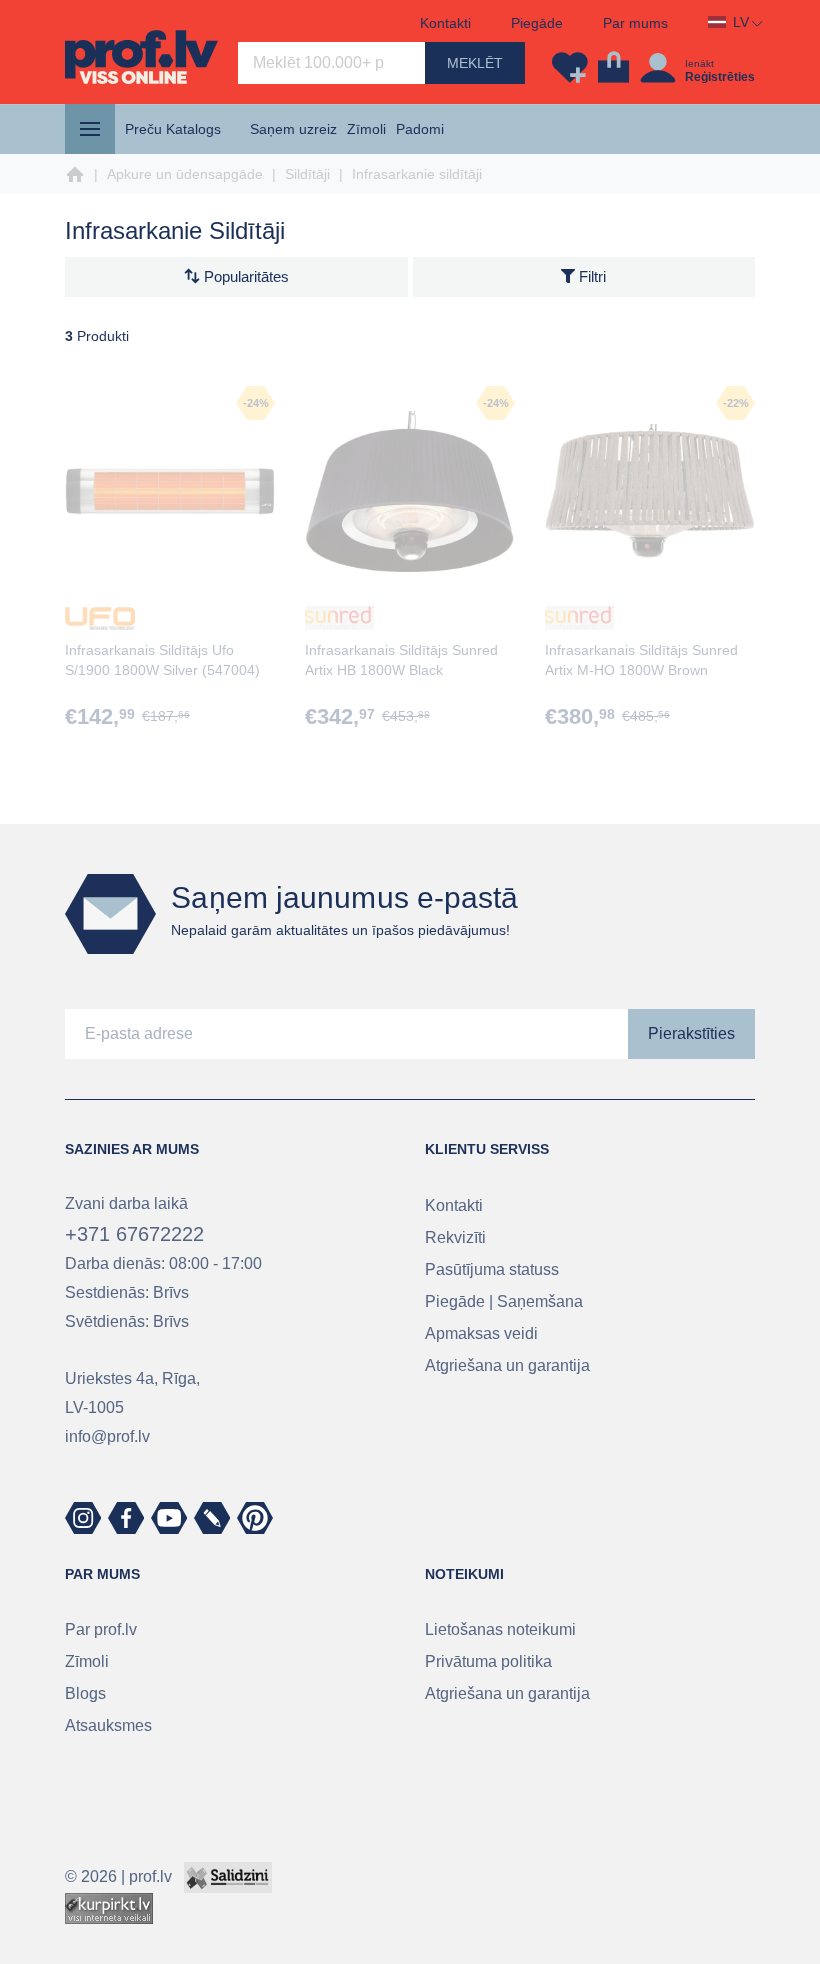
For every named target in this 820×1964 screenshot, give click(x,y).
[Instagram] (83, 1518)
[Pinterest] (255, 1518)
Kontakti (445, 23)
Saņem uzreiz (293, 129)
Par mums (635, 23)
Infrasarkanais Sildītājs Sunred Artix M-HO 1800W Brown (641, 660)
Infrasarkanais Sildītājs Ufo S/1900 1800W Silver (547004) (162, 660)
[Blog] (212, 1518)
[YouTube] (169, 1518)
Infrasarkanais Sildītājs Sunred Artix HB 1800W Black (401, 660)
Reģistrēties (720, 77)
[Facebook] (126, 1518)
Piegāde (537, 23)
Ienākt (699, 63)
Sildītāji (307, 174)
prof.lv (150, 1876)
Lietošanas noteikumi (500, 1629)
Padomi (420, 129)
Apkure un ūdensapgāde (185, 174)
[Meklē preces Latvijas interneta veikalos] (109, 1907)
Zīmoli (366, 129)
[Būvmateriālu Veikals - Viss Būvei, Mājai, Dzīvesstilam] (141, 57)
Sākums (75, 175)
